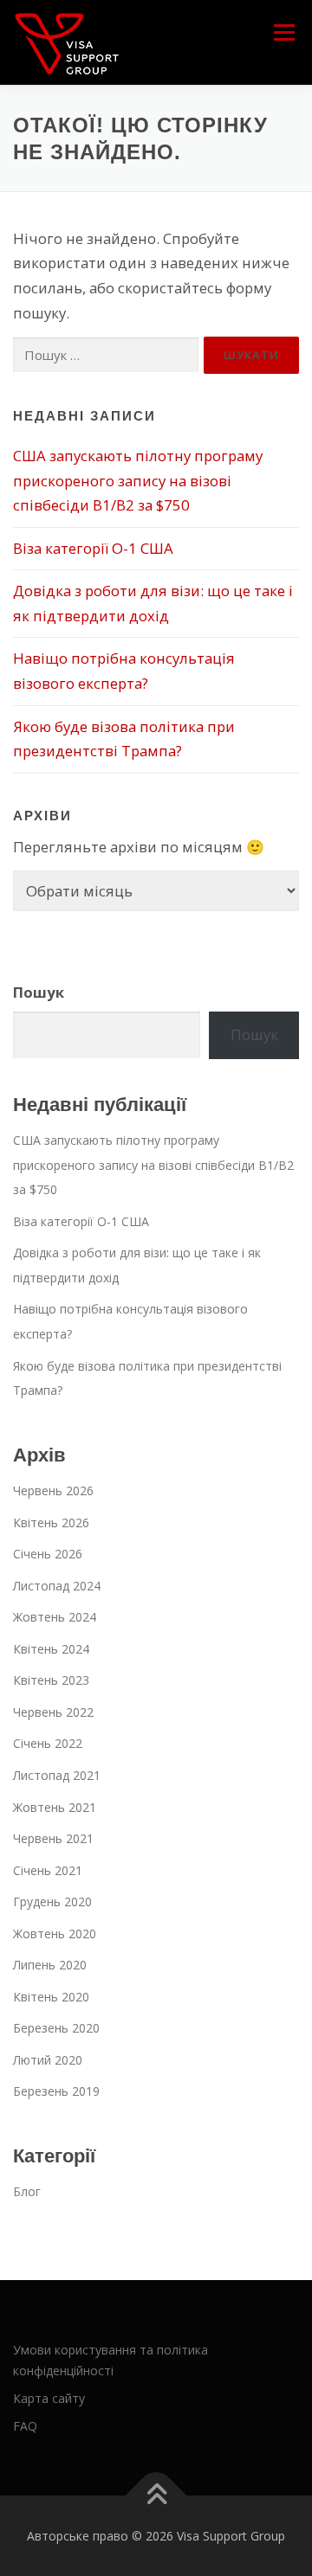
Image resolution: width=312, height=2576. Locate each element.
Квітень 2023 (51, 1680)
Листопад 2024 (57, 1586)
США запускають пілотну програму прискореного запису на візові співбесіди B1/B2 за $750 (138, 480)
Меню (284, 32)
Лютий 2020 (48, 2060)
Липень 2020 (50, 1965)
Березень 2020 (56, 2028)
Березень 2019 (56, 2091)
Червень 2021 (53, 1838)
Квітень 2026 (51, 1522)
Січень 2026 (48, 1554)
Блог (27, 2191)
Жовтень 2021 (55, 1807)
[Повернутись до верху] (156, 2496)
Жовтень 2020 (55, 1934)
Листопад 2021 (57, 1775)
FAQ (25, 2426)
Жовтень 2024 (55, 1617)
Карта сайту (49, 2398)
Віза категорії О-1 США (95, 548)
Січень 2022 (48, 1743)
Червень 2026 (53, 1490)
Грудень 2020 (52, 1901)
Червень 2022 (53, 1712)
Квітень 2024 (51, 1649)
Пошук (39, 992)
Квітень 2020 (51, 1997)
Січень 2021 (48, 1870)
